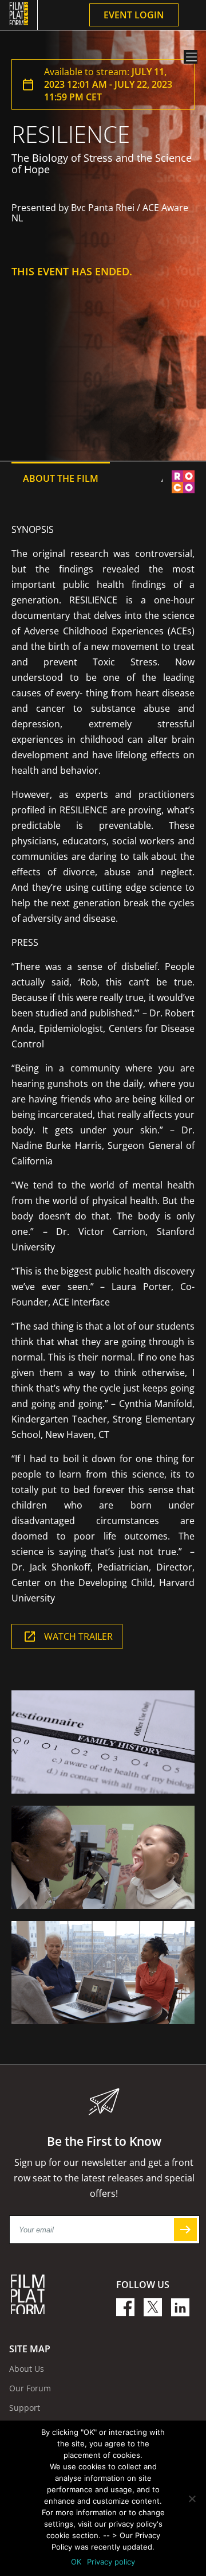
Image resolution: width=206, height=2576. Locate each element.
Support (25, 2408)
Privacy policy (111, 2562)
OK (76, 2562)
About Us (27, 2369)
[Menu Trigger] (191, 57)
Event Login (134, 15)
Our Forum (30, 2388)
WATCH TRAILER (78, 1636)
